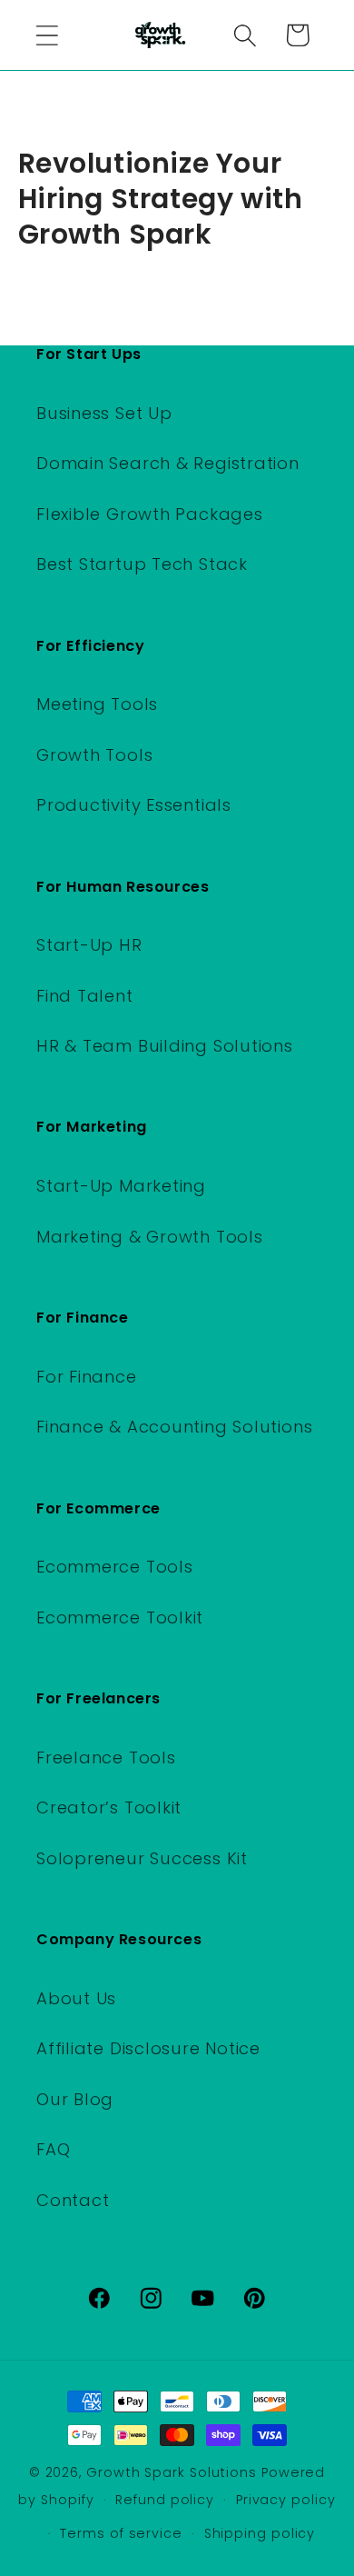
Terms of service (121, 2533)
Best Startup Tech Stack (142, 564)
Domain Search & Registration (168, 463)
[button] (47, 35)
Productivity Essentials (134, 805)
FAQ (53, 2149)
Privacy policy (286, 2500)
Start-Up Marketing (121, 1186)
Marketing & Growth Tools (150, 1237)
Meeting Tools (97, 704)
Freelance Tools (106, 1757)
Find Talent (85, 996)
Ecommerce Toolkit (120, 1617)
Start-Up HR (89, 945)
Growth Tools (94, 755)
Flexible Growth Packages (150, 514)
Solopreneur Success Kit (142, 1858)
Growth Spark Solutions (172, 2472)
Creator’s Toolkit (109, 1807)
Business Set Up (104, 413)
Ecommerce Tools (115, 1567)
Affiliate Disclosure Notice (148, 2048)
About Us (76, 1998)
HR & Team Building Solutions (165, 1046)
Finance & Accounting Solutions (174, 1427)
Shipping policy (260, 2533)
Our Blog (75, 2099)
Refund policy (165, 2500)
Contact (73, 2200)
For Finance (87, 1377)
